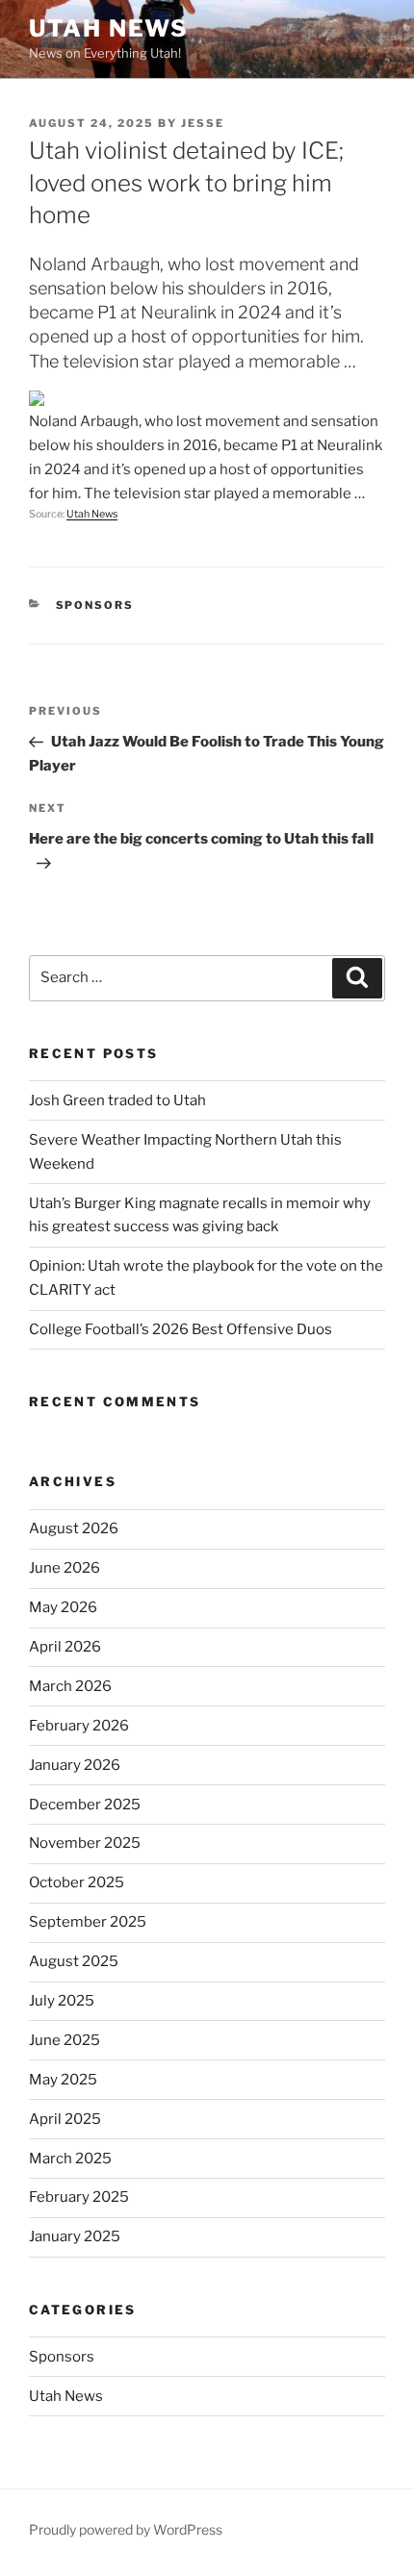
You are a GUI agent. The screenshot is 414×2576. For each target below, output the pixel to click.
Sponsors (95, 605)
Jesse (203, 123)
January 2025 (75, 2236)
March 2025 (70, 2159)
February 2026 (79, 1726)
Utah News (109, 28)
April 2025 (65, 2119)
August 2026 (74, 1528)
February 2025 (79, 2197)
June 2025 (65, 2040)
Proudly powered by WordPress (126, 2529)
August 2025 (74, 1961)
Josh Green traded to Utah (117, 1100)
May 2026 (63, 1607)
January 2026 (75, 1765)
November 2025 (85, 1843)
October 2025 (77, 1882)
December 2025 (85, 1805)
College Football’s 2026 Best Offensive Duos (181, 1329)
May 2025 (63, 2080)
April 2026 (65, 1647)
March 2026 (70, 1686)
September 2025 (88, 1922)
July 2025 (62, 2001)
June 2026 (65, 1568)
